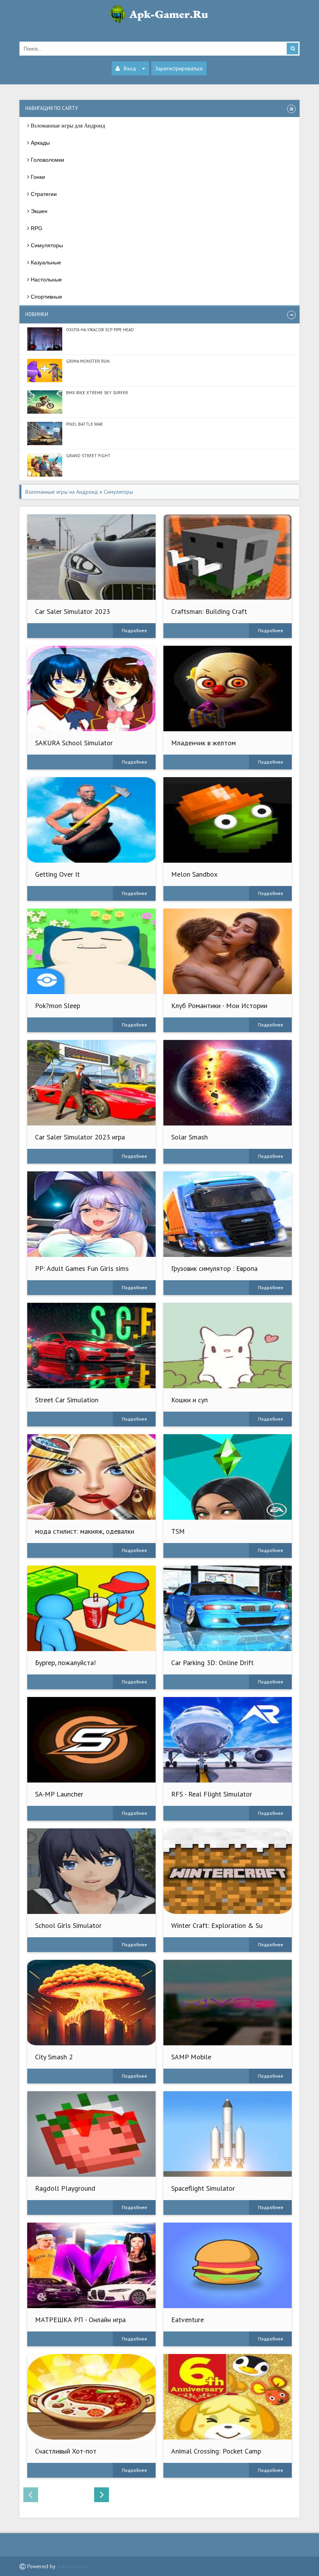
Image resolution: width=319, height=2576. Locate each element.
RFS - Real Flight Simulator (212, 1794)
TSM (178, 1531)
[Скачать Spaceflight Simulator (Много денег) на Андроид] (228, 2134)
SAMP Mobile (191, 2057)
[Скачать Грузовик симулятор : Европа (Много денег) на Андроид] (228, 1214)
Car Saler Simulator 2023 (73, 611)
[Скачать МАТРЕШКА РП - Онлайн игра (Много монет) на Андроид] (91, 2265)
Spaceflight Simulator (203, 2188)
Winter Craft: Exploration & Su (217, 1925)
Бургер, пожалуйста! (65, 1663)
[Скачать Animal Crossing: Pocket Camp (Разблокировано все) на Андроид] (228, 2397)
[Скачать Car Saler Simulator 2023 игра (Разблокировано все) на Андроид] (91, 1083)
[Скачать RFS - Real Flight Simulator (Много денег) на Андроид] (228, 1740)
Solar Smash (189, 1137)
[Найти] (293, 49)
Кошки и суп (189, 1400)
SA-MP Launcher (59, 1794)
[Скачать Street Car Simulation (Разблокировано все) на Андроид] (91, 1346)
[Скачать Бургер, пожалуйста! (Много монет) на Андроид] (91, 1608)
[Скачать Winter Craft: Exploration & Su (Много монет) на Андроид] (228, 1871)
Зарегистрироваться (179, 68)
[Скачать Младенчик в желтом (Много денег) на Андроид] (228, 689)
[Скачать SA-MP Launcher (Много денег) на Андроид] (91, 1740)
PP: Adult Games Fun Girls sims (82, 1268)
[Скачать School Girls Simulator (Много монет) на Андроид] (91, 1871)
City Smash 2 (54, 2057)
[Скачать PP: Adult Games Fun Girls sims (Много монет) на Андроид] (91, 1214)
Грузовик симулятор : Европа (214, 1268)
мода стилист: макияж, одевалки (85, 1531)
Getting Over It (57, 874)
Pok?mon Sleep (58, 1006)
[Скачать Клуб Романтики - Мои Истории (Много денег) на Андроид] (228, 951)
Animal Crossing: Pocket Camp (216, 2451)
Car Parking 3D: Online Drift (212, 1663)
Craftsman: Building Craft (209, 611)
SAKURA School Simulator (74, 743)
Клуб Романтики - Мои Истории (219, 1006)
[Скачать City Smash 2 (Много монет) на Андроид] (91, 2003)
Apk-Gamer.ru (72, 2566)
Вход (130, 68)
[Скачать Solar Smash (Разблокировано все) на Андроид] (228, 1083)
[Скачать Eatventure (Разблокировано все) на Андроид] (228, 2265)
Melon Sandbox (194, 874)
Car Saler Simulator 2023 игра (80, 1137)
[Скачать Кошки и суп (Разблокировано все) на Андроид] (228, 1346)
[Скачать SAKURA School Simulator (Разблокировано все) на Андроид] (91, 689)
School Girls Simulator (68, 1925)
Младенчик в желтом (203, 743)
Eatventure (188, 2320)
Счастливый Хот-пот (66, 2451)
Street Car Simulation (67, 1400)
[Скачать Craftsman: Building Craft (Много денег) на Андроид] (228, 557)
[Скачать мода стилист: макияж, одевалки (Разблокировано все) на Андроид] (91, 1477)
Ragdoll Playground (65, 2188)
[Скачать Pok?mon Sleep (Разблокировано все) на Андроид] (91, 951)
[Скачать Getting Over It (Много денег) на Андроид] (91, 820)
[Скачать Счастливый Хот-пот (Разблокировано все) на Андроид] (91, 2397)
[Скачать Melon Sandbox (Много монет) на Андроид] (228, 820)
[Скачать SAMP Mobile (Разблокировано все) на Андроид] (228, 2003)
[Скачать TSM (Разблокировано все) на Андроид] (228, 1477)
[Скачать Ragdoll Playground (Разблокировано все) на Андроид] (91, 2134)
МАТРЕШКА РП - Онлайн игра (80, 2320)
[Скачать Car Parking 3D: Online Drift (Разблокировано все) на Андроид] (228, 1608)
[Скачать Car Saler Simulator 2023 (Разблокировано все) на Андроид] (91, 557)
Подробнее (134, 630)
